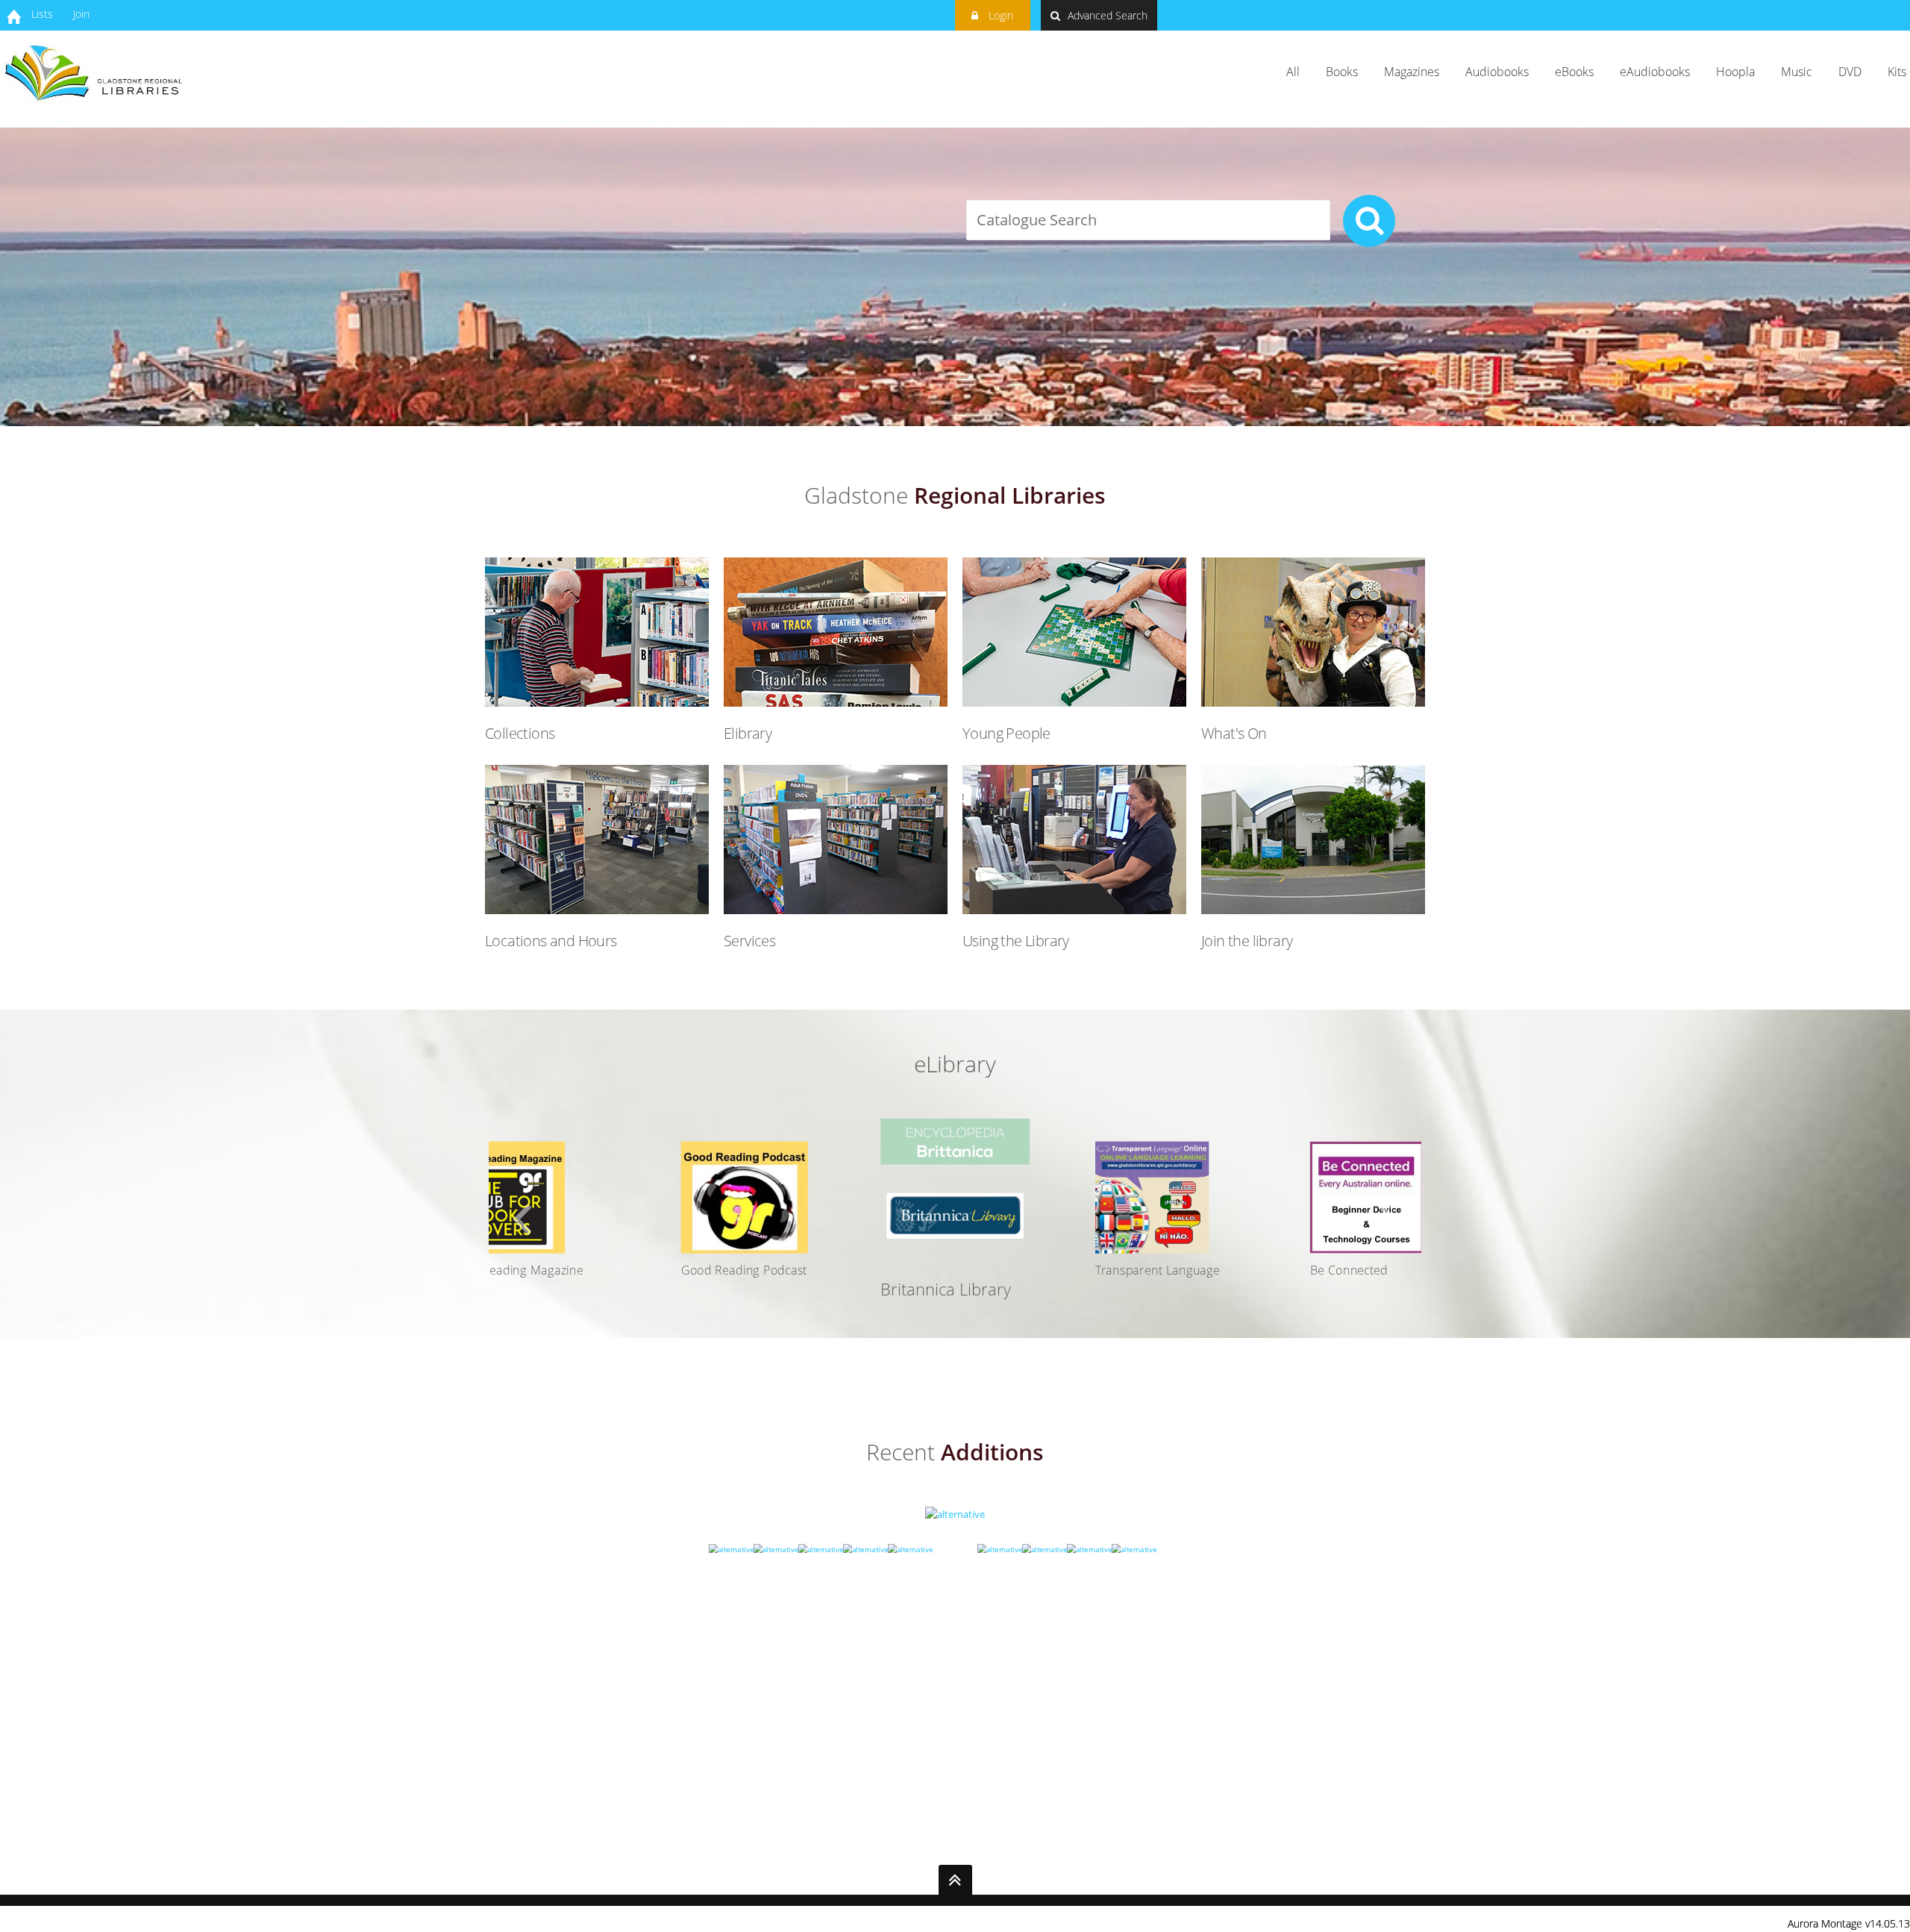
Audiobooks (1497, 72)
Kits (1897, 72)
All (1293, 72)
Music (1797, 72)
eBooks (1574, 72)
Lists (42, 14)
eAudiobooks (1655, 72)
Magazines (1412, 72)
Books (1342, 72)
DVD (1850, 72)
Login (999, 15)
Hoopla (1735, 72)
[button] (522, 1220)
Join (81, 14)
